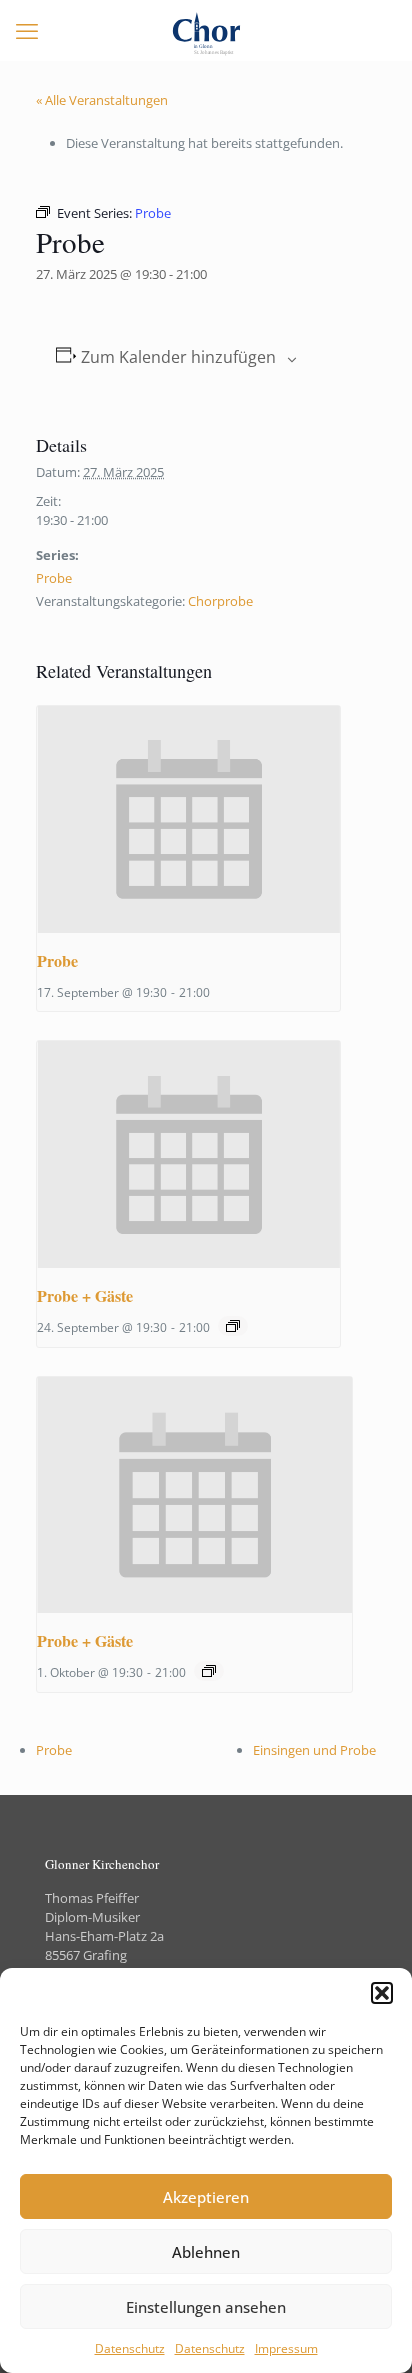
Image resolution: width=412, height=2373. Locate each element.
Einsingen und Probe (314, 1750)
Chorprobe (220, 601)
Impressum (286, 2348)
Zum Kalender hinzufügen (178, 357)
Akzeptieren (206, 2197)
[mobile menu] (27, 30)
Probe (54, 578)
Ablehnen (206, 2252)
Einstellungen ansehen (206, 2307)
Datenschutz (130, 2348)
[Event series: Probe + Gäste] (233, 1326)
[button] (382, 1993)
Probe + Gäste (85, 1295)
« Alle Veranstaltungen (102, 100)
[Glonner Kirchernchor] (206, 30)
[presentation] (188, 819)
